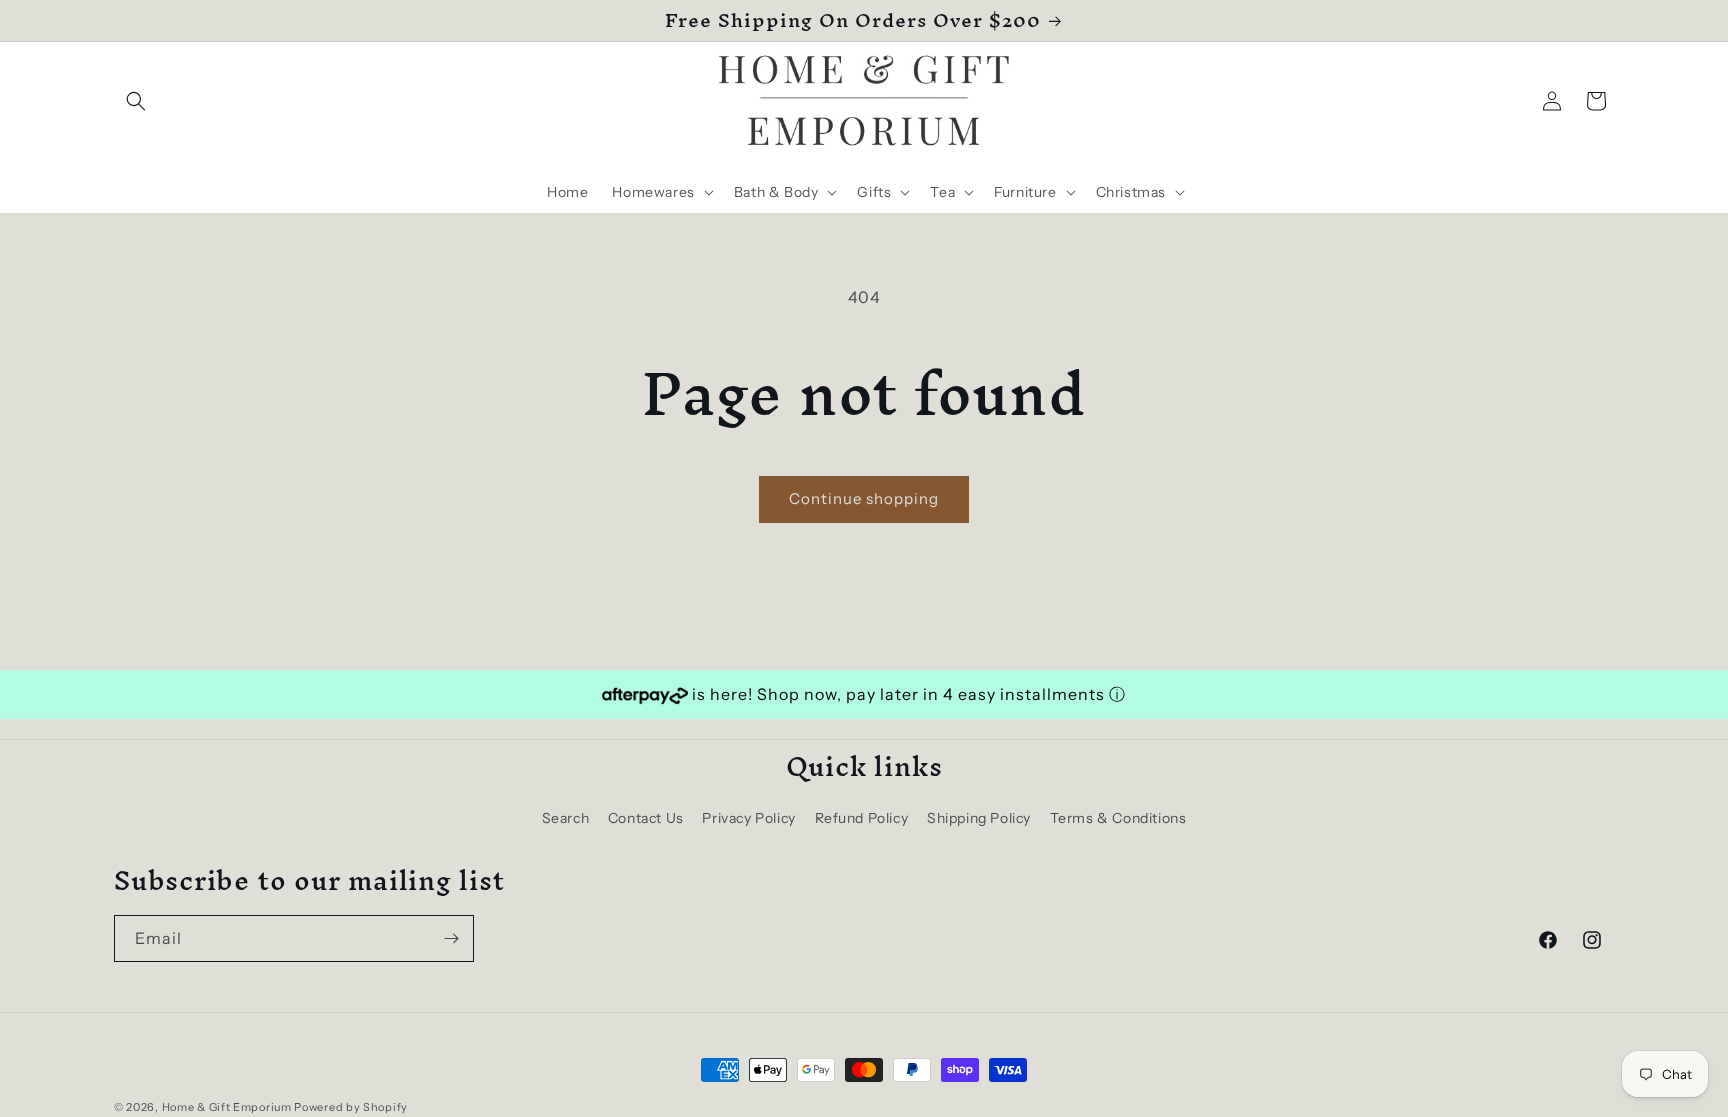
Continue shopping (864, 498)
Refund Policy (862, 818)
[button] (136, 101)
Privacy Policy (748, 818)
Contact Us (646, 818)
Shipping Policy (979, 818)
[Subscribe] (451, 938)
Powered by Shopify (351, 1107)
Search (566, 818)
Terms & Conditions (1118, 818)
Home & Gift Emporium (227, 1107)
